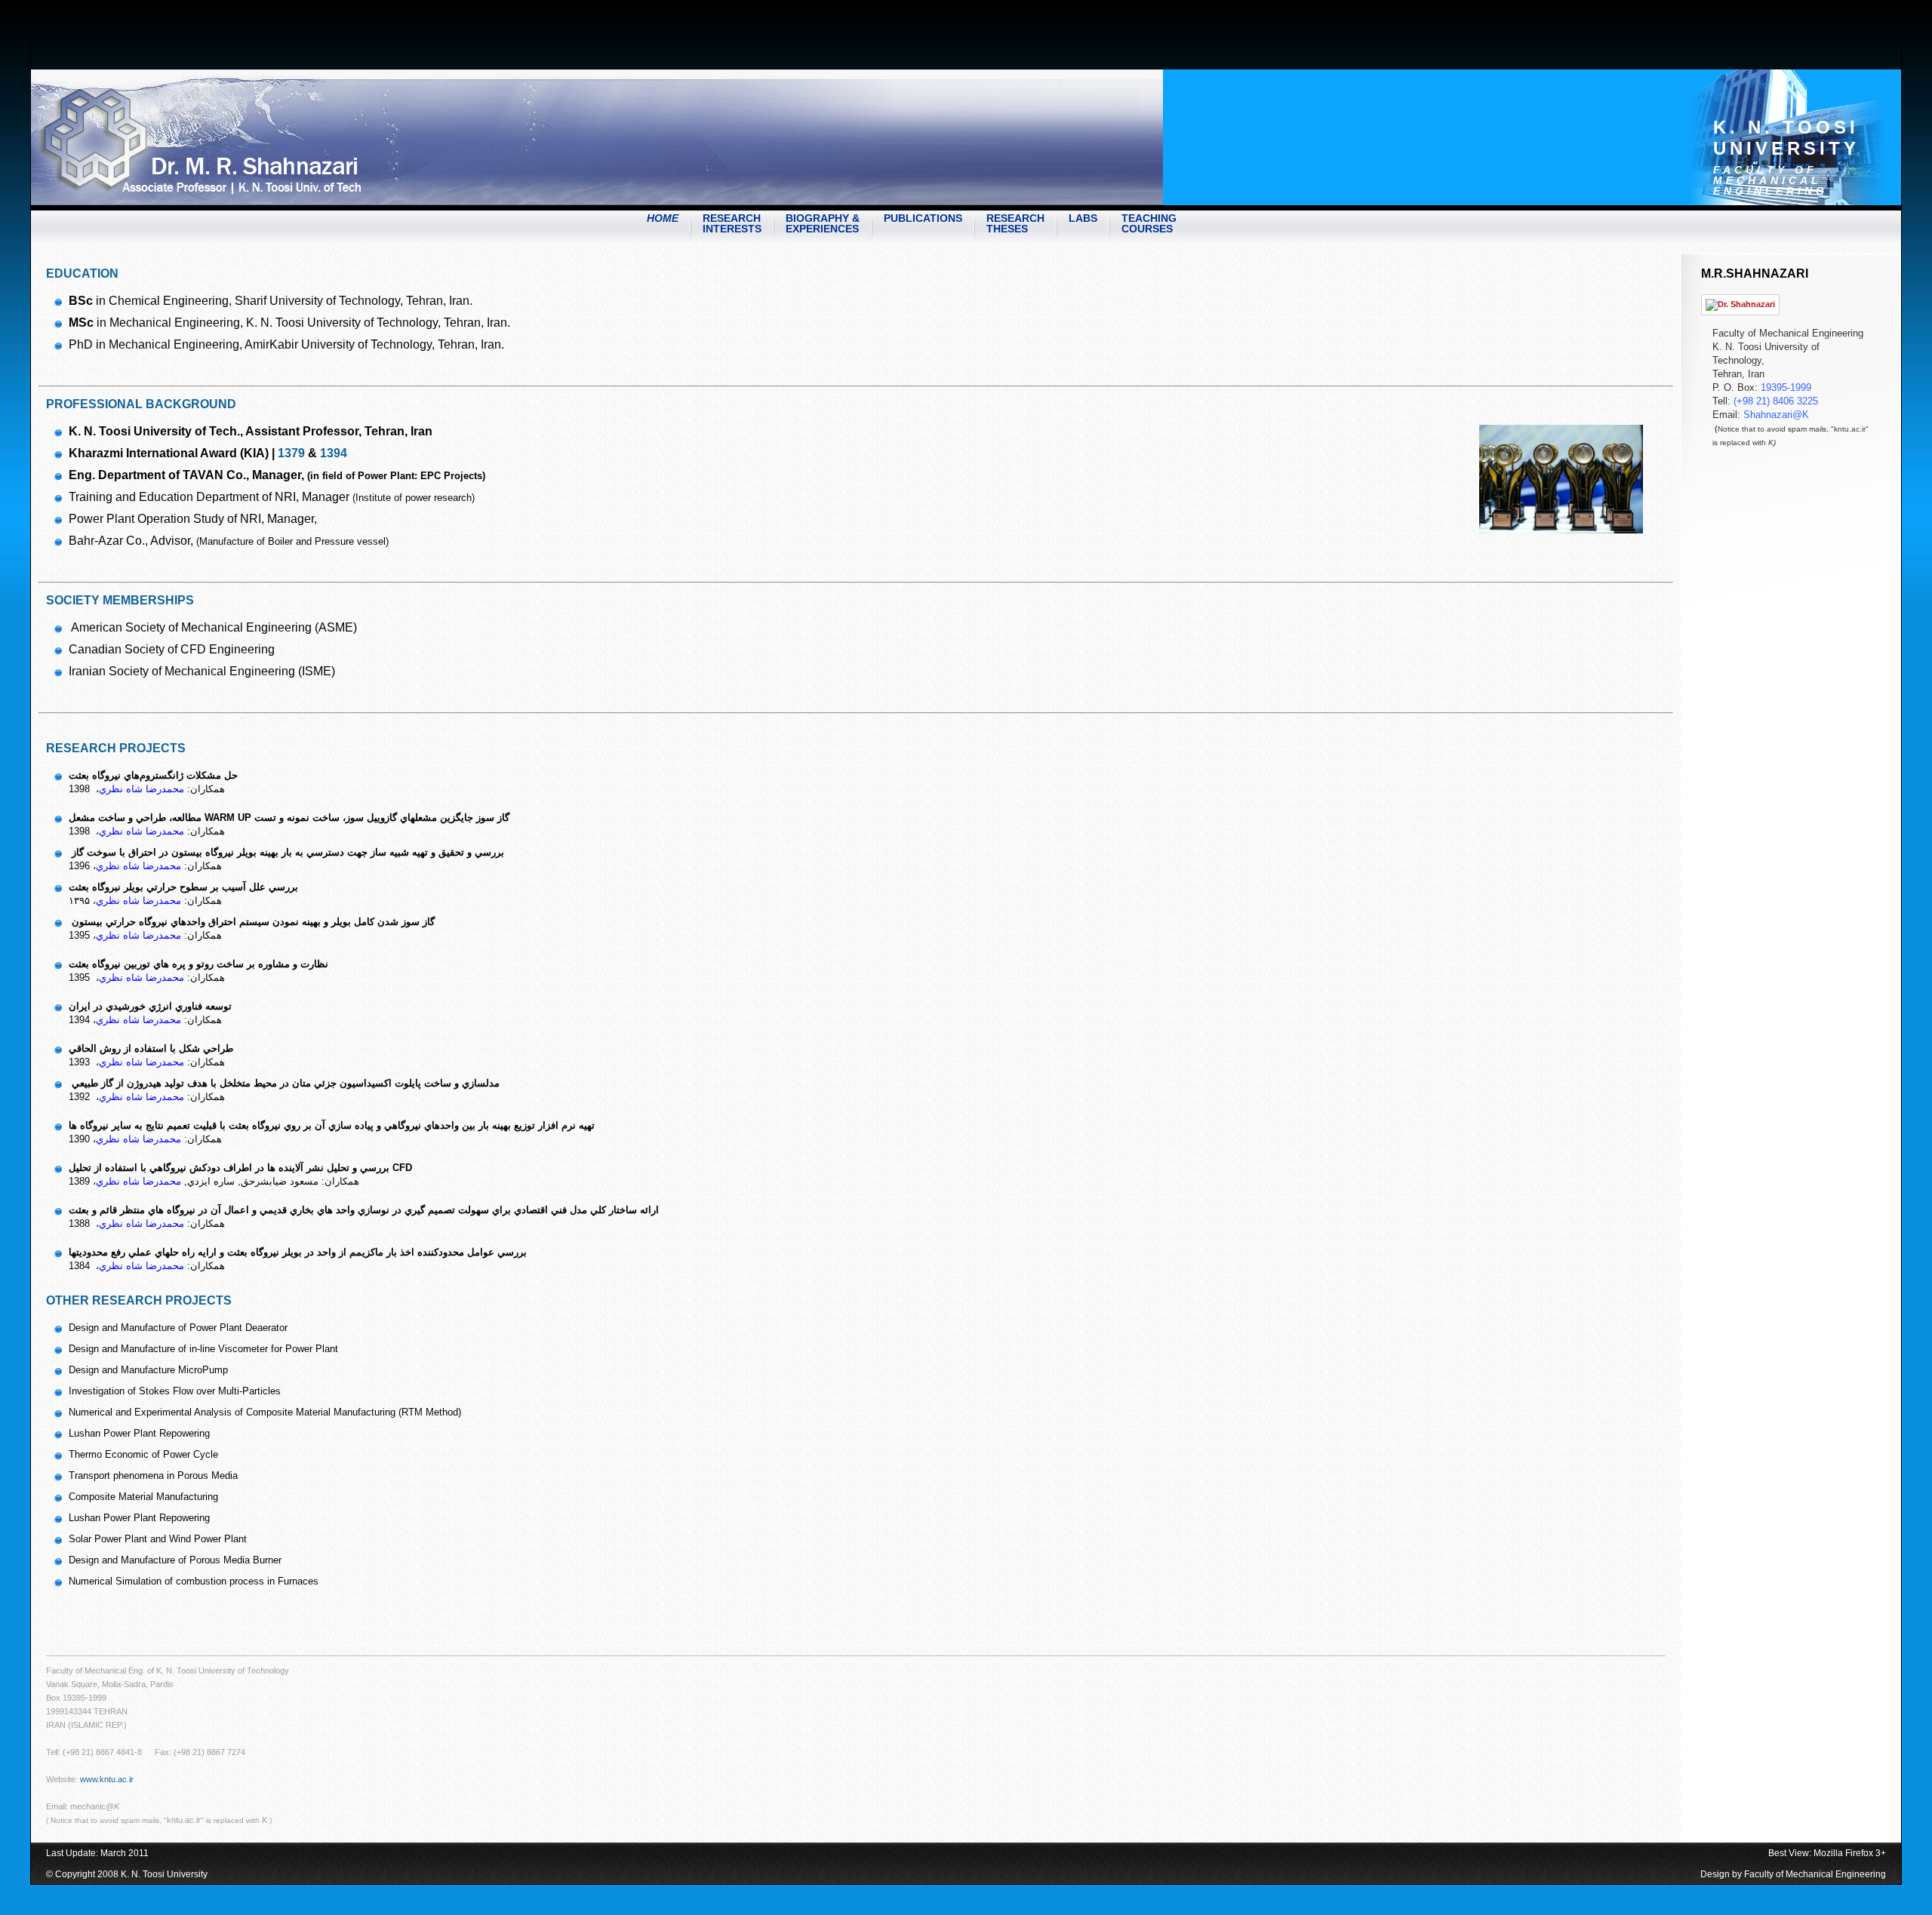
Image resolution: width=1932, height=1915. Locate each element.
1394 (334, 453)
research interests (732, 223)
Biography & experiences (823, 223)
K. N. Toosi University (1786, 138)
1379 (293, 453)
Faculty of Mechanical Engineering (1815, 1874)
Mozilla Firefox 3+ (1850, 1853)
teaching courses (1149, 223)
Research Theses (1015, 223)
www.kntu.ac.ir (107, 1779)
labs (1083, 218)
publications (923, 218)
